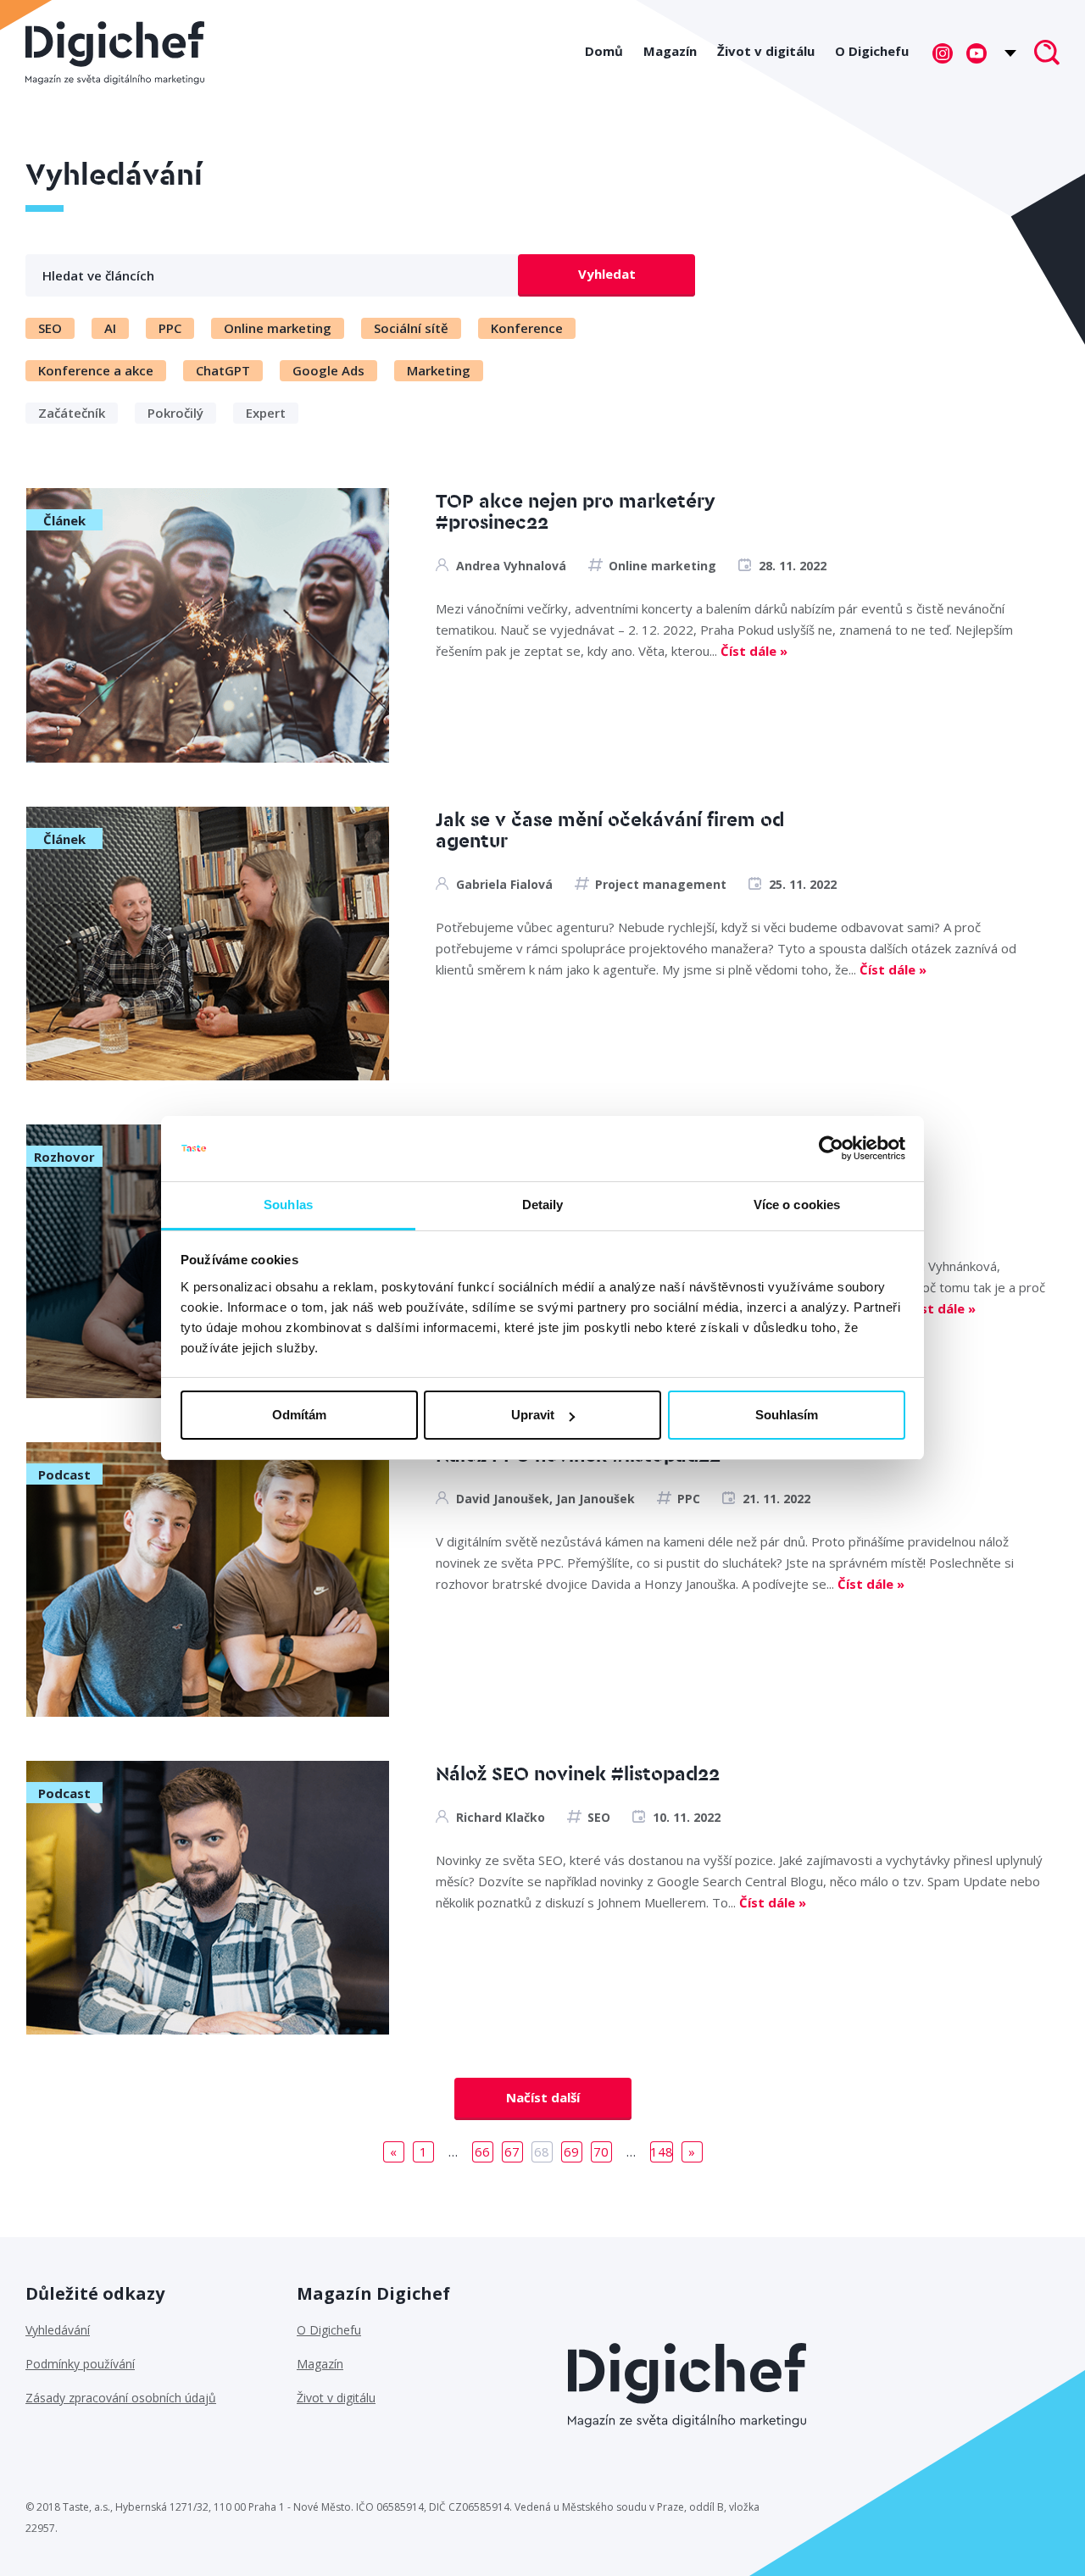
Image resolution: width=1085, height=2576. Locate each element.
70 (601, 2151)
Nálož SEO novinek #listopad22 (578, 1775)
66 (482, 2151)
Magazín (670, 51)
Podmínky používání (80, 2364)
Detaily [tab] (543, 1205)
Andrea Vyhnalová (511, 566)
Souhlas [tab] (288, 1205)
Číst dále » (754, 651)
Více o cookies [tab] (797, 1205)
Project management (661, 884)
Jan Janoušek (595, 1499)
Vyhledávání (58, 2330)
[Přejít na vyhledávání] (1047, 54)
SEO (599, 1817)
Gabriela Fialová (504, 884)
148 (662, 2151)
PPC (689, 1499)
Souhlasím (787, 1415)
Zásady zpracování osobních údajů (121, 2398)
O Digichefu (872, 51)
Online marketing (662, 566)
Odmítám (299, 1415)
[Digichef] (115, 53)
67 (512, 2151)
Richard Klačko (501, 1817)
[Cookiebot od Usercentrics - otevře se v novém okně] (831, 1149)
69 (571, 2151)
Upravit (533, 1415)
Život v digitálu (766, 51)
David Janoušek (503, 1499)
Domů (604, 51)
